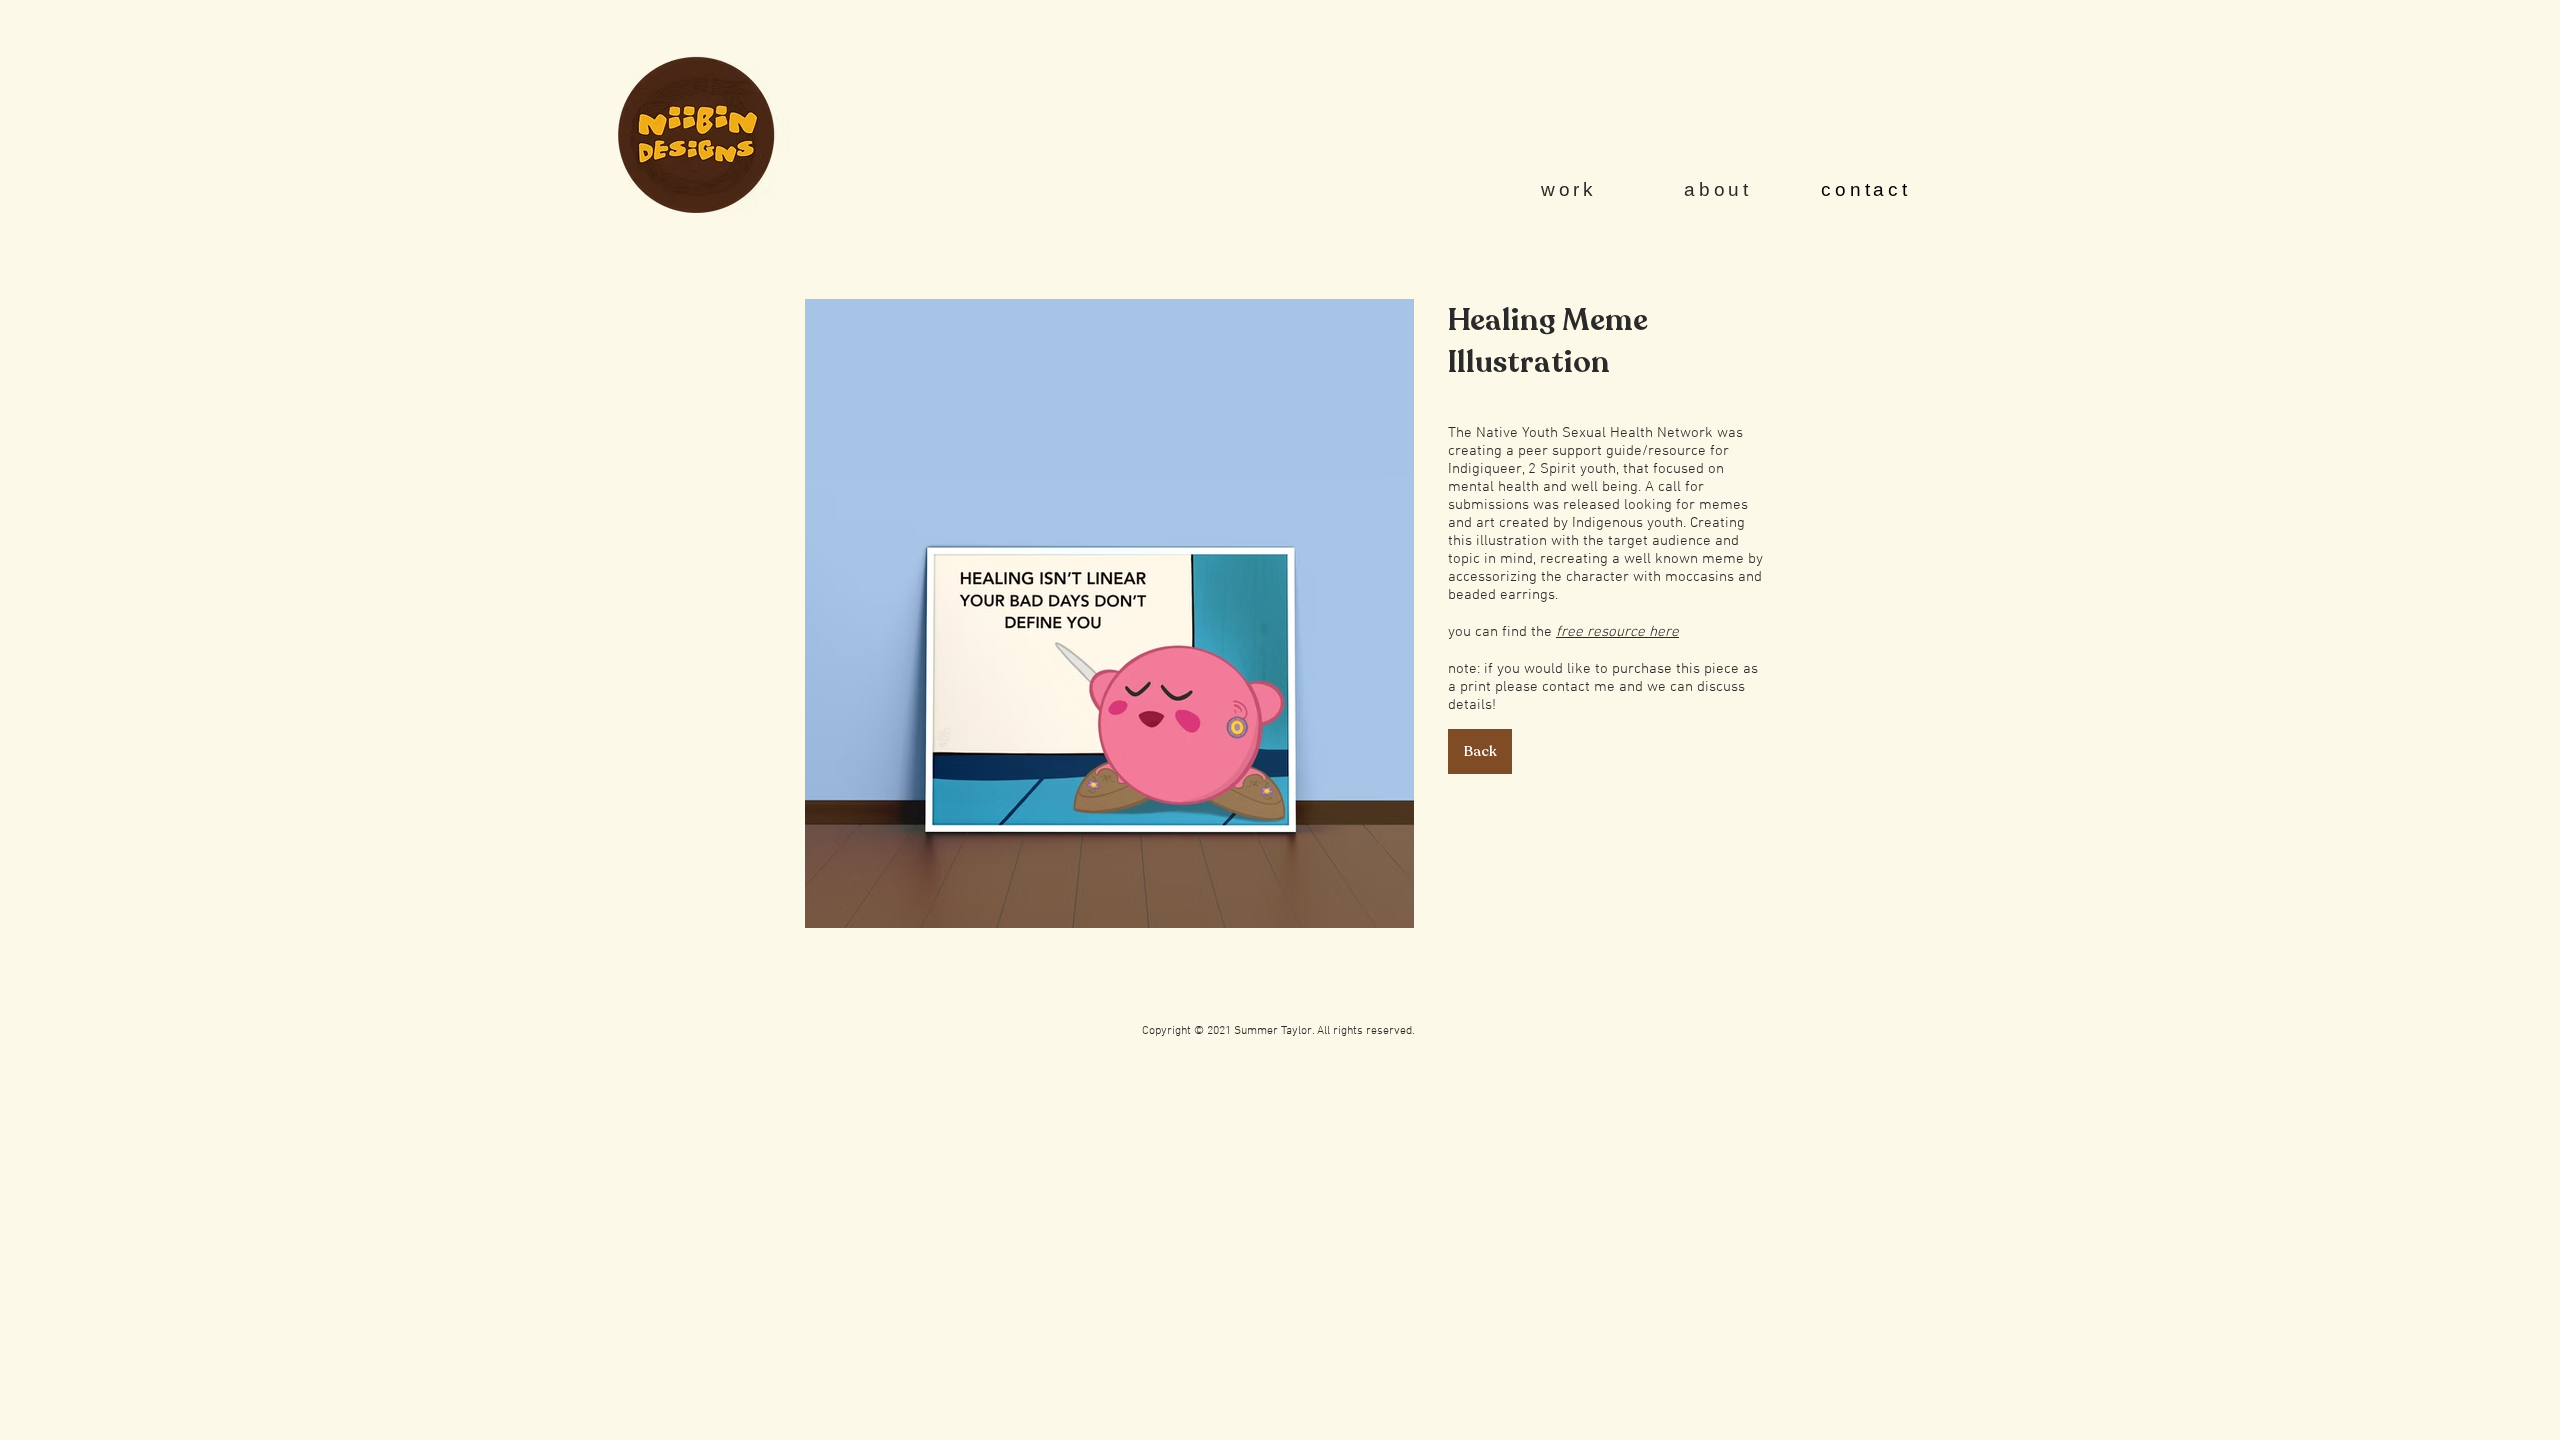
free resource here (1617, 632)
